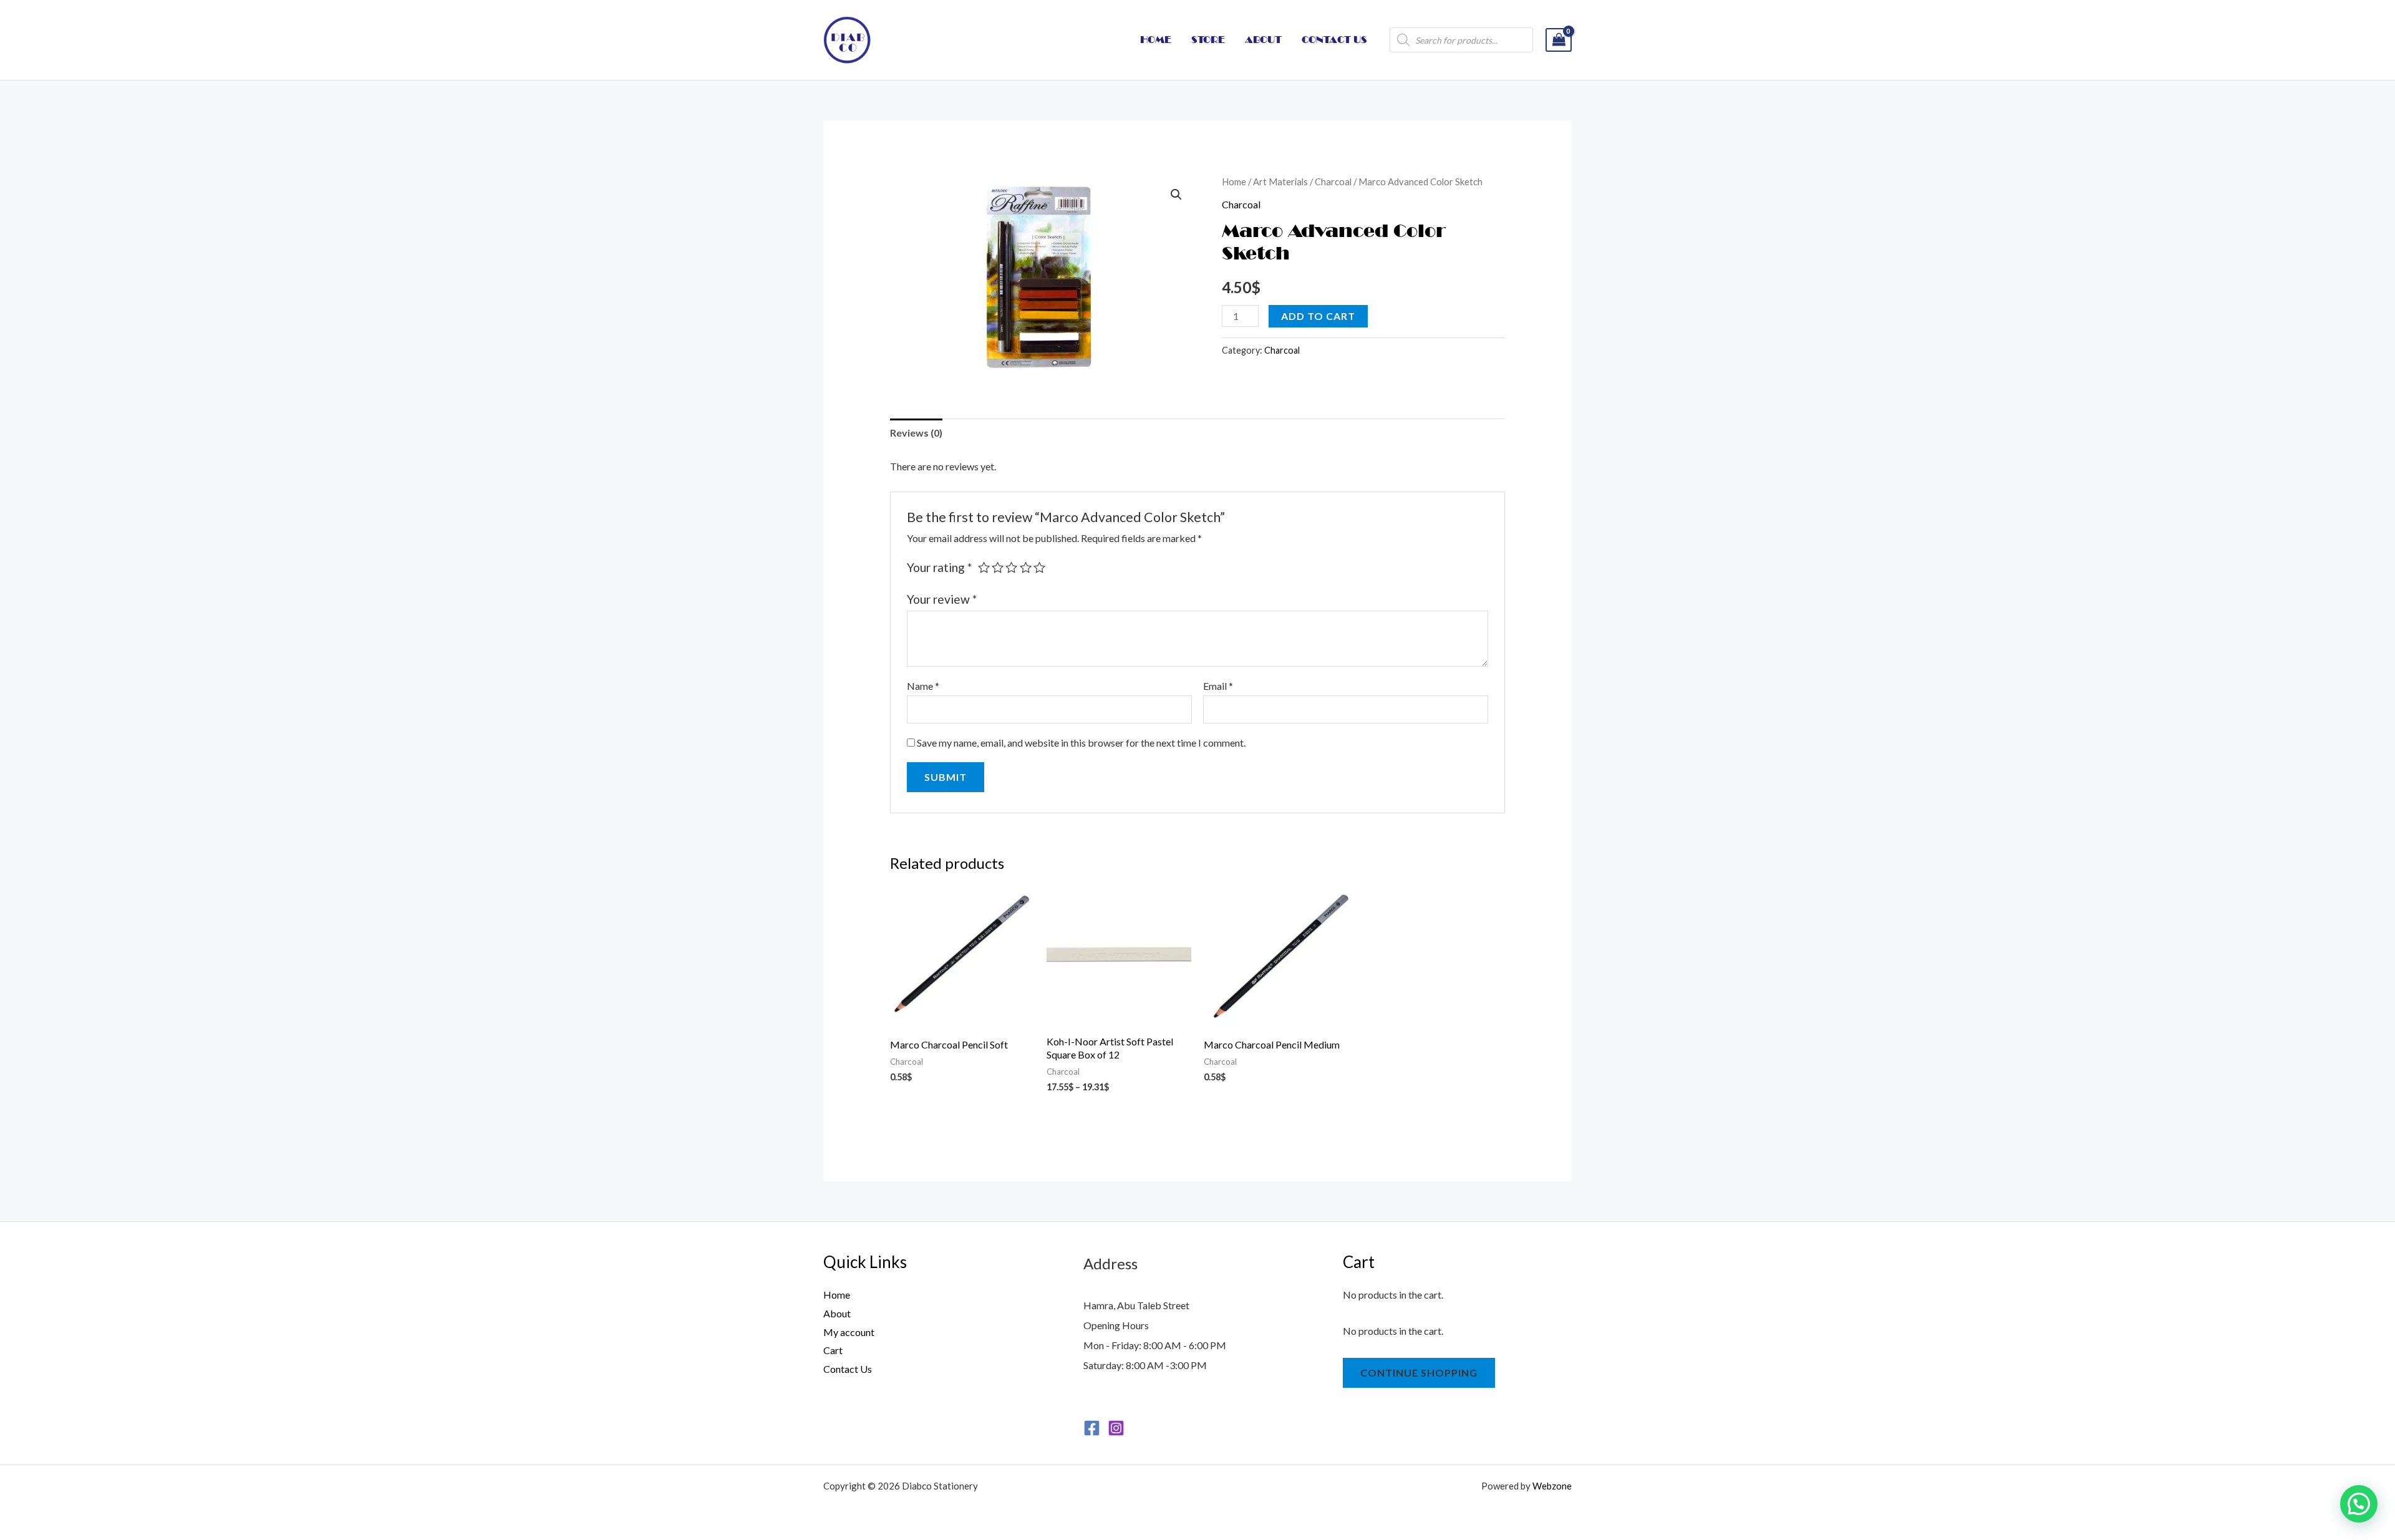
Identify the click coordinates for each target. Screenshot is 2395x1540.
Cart (833, 1350)
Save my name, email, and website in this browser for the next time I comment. (1081, 743)
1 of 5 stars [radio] (984, 567)
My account (849, 1332)
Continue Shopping (1419, 1373)
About (837, 1313)
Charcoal (1333, 182)
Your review (942, 599)
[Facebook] (1092, 1428)
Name (923, 686)
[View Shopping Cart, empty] (1559, 40)
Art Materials (1280, 182)
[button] (1176, 195)
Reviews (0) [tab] (916, 433)
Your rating (939, 567)
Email (1218, 686)
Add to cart (1318, 316)
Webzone (1552, 1486)
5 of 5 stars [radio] (1039, 567)
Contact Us (848, 1369)
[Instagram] (1116, 1428)
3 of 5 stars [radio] (1011, 567)
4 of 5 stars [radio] (1026, 567)
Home (1234, 182)
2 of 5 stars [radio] (998, 567)
